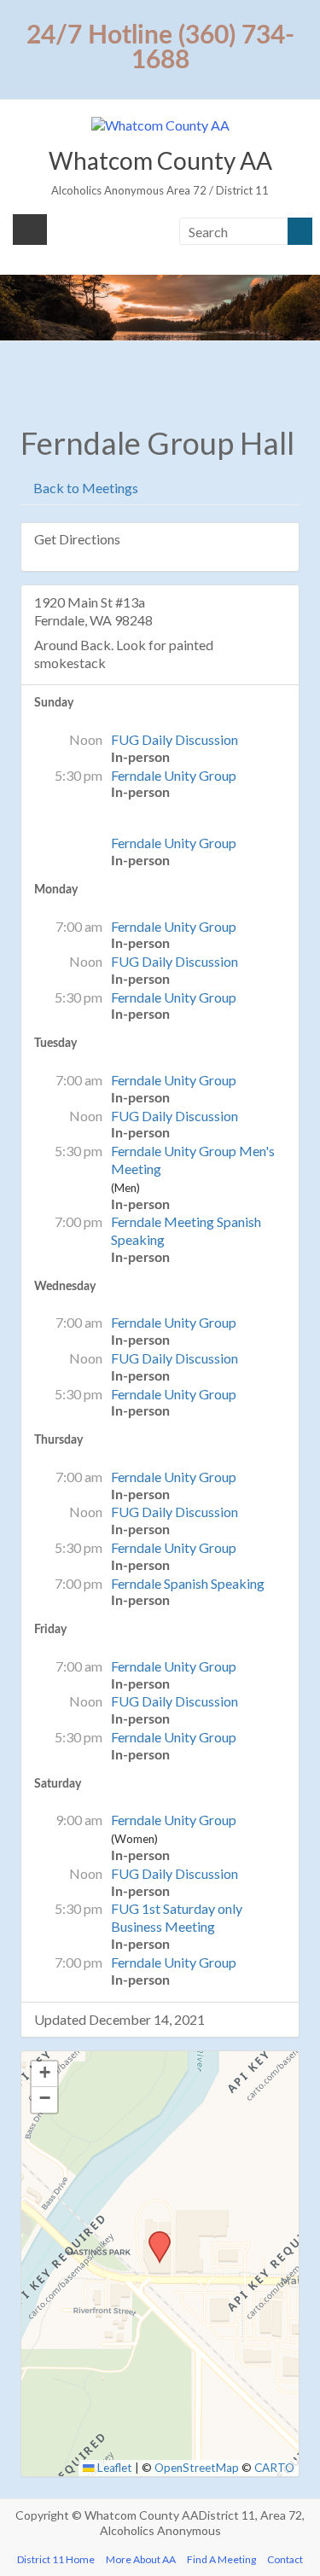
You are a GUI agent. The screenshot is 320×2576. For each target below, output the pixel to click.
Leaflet (113, 2468)
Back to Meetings (84, 488)
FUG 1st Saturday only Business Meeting (177, 1917)
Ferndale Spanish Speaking (188, 1583)
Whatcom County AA (160, 160)
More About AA (141, 2559)
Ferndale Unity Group (174, 775)
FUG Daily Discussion (175, 739)
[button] (154, 2236)
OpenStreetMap (197, 2468)
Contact (285, 2559)
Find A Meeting (221, 2559)
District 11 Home (56, 2559)
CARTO (274, 2468)
